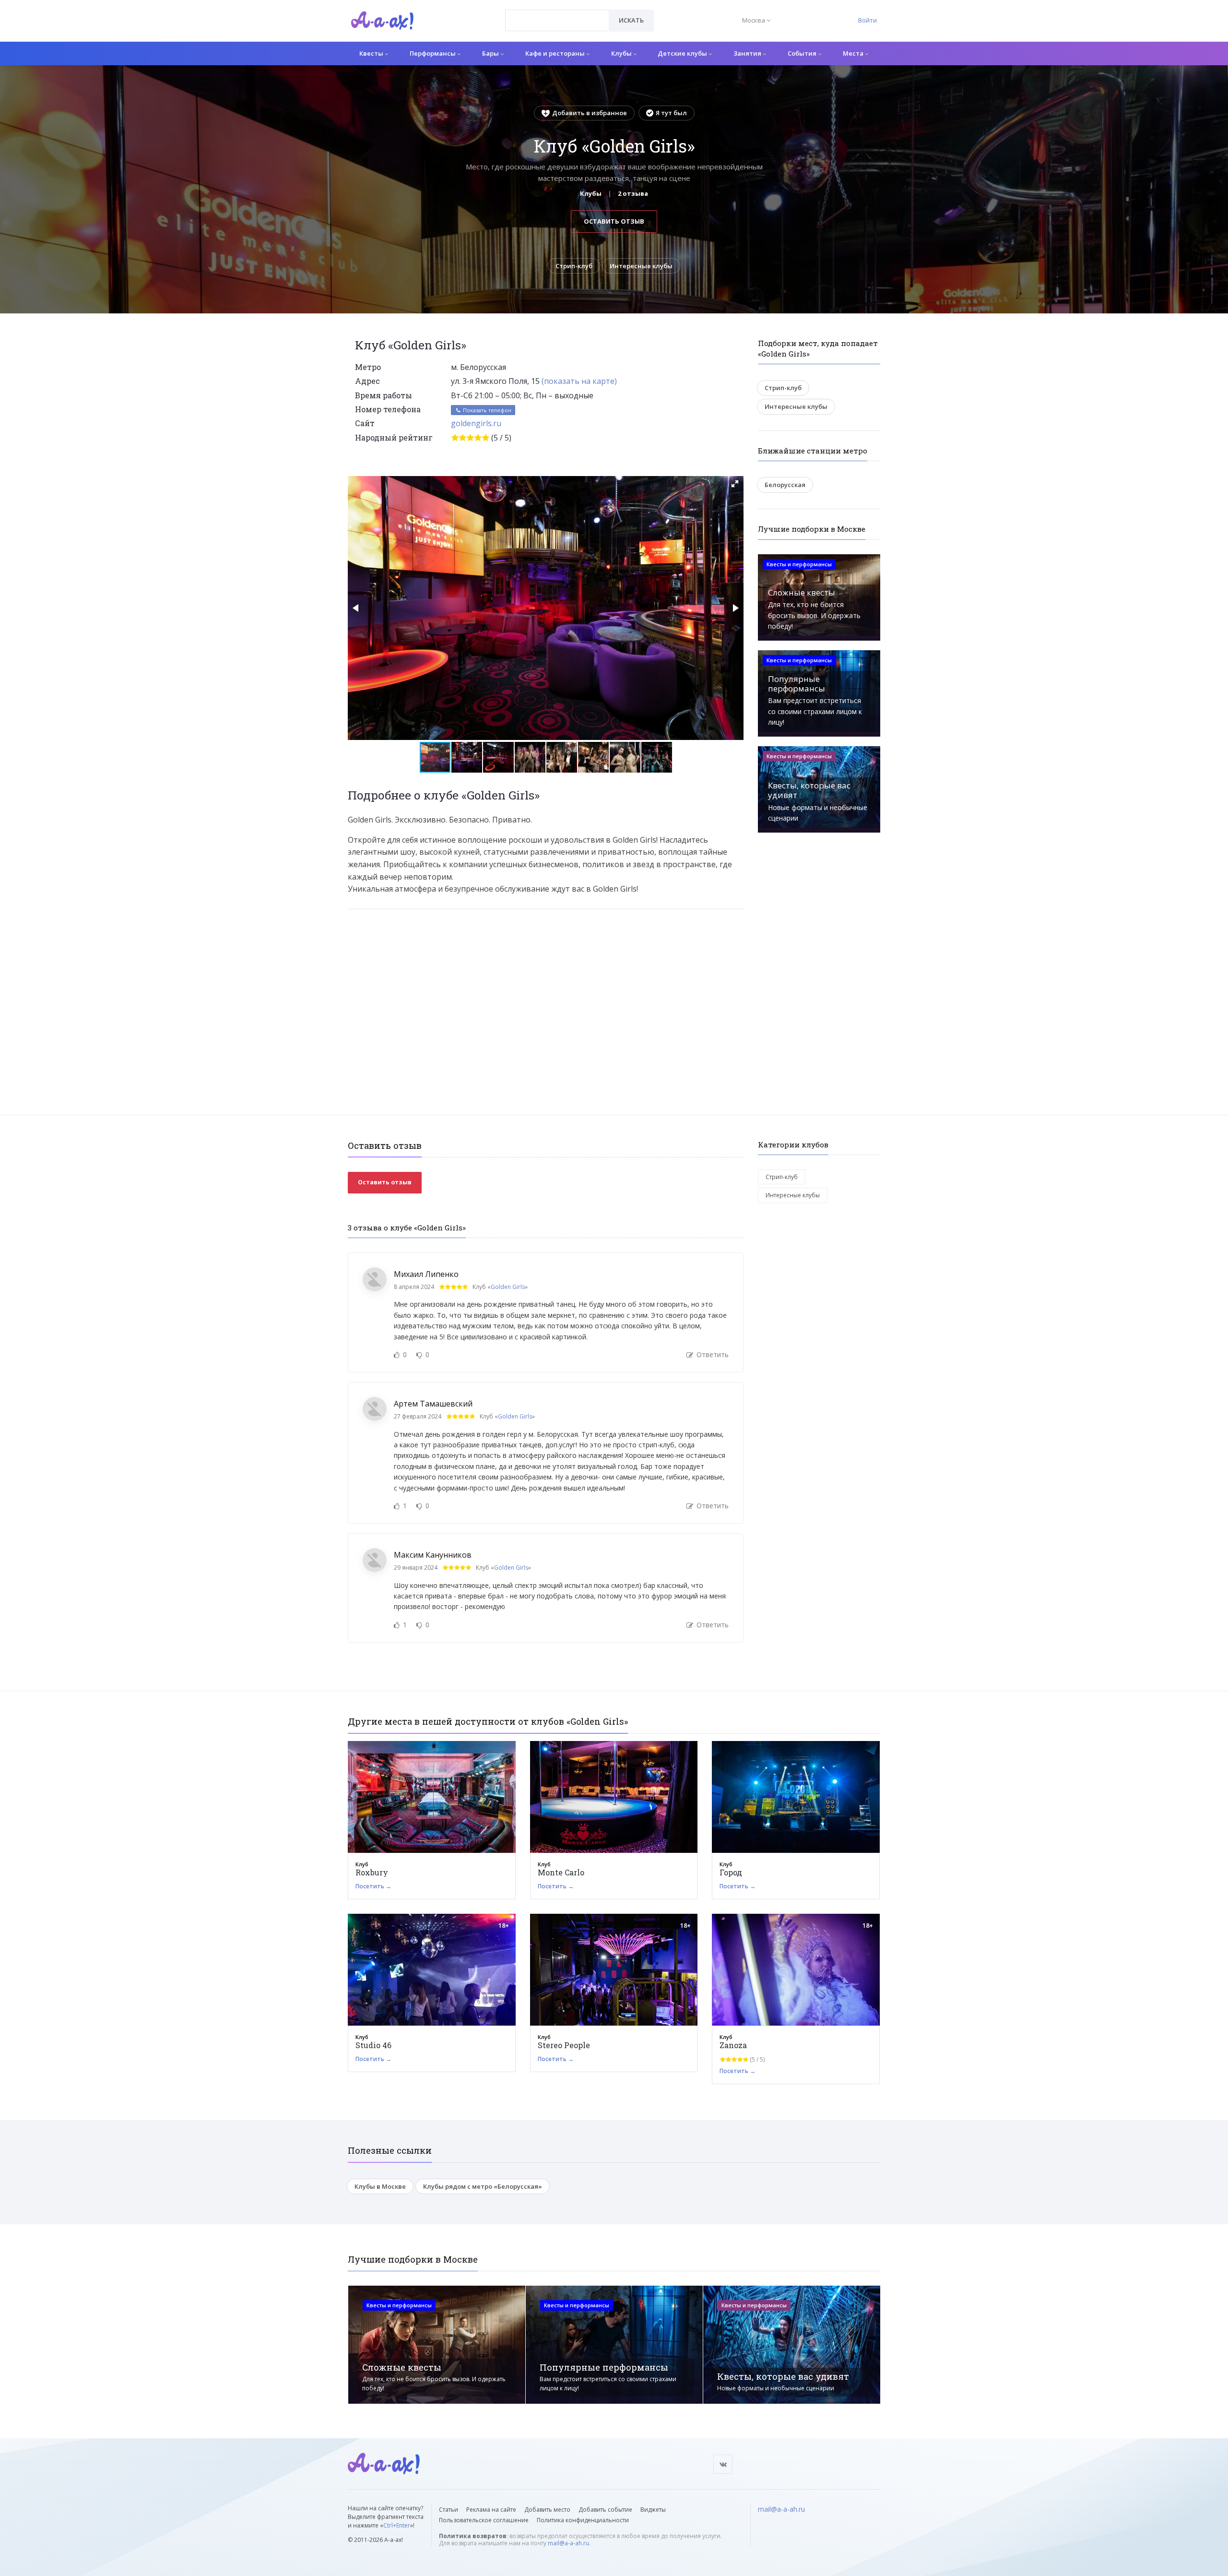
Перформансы (433, 53)
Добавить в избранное (590, 113)
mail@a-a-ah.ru (568, 2543)
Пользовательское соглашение (484, 2520)
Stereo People (564, 2045)
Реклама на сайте (491, 2510)
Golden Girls (508, 1287)
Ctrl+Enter (397, 2525)
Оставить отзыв (614, 221)
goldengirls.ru (476, 423)
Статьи (449, 2510)
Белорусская (785, 485)
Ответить (712, 1354)
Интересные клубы (641, 266)
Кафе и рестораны (556, 53)
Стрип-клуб (574, 266)
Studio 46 (373, 2045)
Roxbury (372, 1872)
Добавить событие (605, 2510)
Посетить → (373, 1886)
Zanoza (733, 2045)
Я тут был (671, 113)
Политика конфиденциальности (583, 2520)
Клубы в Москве (380, 2186)
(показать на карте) (579, 381)
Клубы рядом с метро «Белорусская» (483, 2186)
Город (731, 1872)
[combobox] (557, 20)
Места (854, 53)
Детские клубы (683, 53)
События (803, 53)
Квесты (372, 53)
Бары (491, 53)
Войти (868, 20)
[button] (735, 484)
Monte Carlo (561, 1872)
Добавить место (547, 2510)
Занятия (748, 53)
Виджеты (653, 2510)
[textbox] (557, 13)
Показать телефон (486, 410)
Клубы (622, 53)
